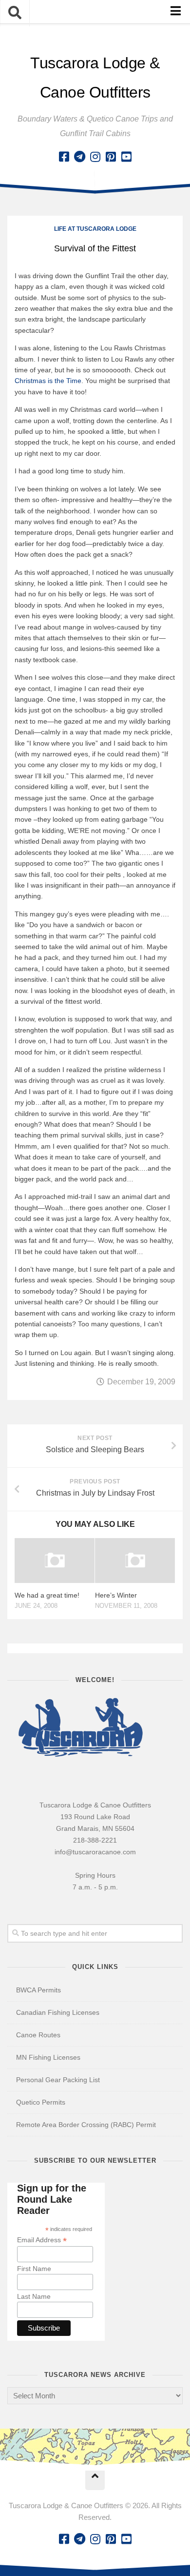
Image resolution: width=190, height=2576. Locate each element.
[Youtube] (126, 157)
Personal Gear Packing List (58, 2080)
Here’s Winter (116, 1595)
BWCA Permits (38, 1990)
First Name (34, 2269)
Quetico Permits (41, 2102)
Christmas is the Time (48, 381)
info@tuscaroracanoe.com (95, 1852)
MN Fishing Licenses (48, 2057)
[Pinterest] (111, 157)
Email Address (42, 2240)
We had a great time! (47, 1595)
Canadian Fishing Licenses (58, 2012)
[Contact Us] (79, 157)
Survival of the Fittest (95, 248)
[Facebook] (64, 157)
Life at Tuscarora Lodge (95, 229)
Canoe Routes (38, 2035)
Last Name (34, 2296)
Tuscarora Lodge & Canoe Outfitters (95, 78)
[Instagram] (95, 157)
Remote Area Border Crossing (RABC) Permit (86, 2125)
